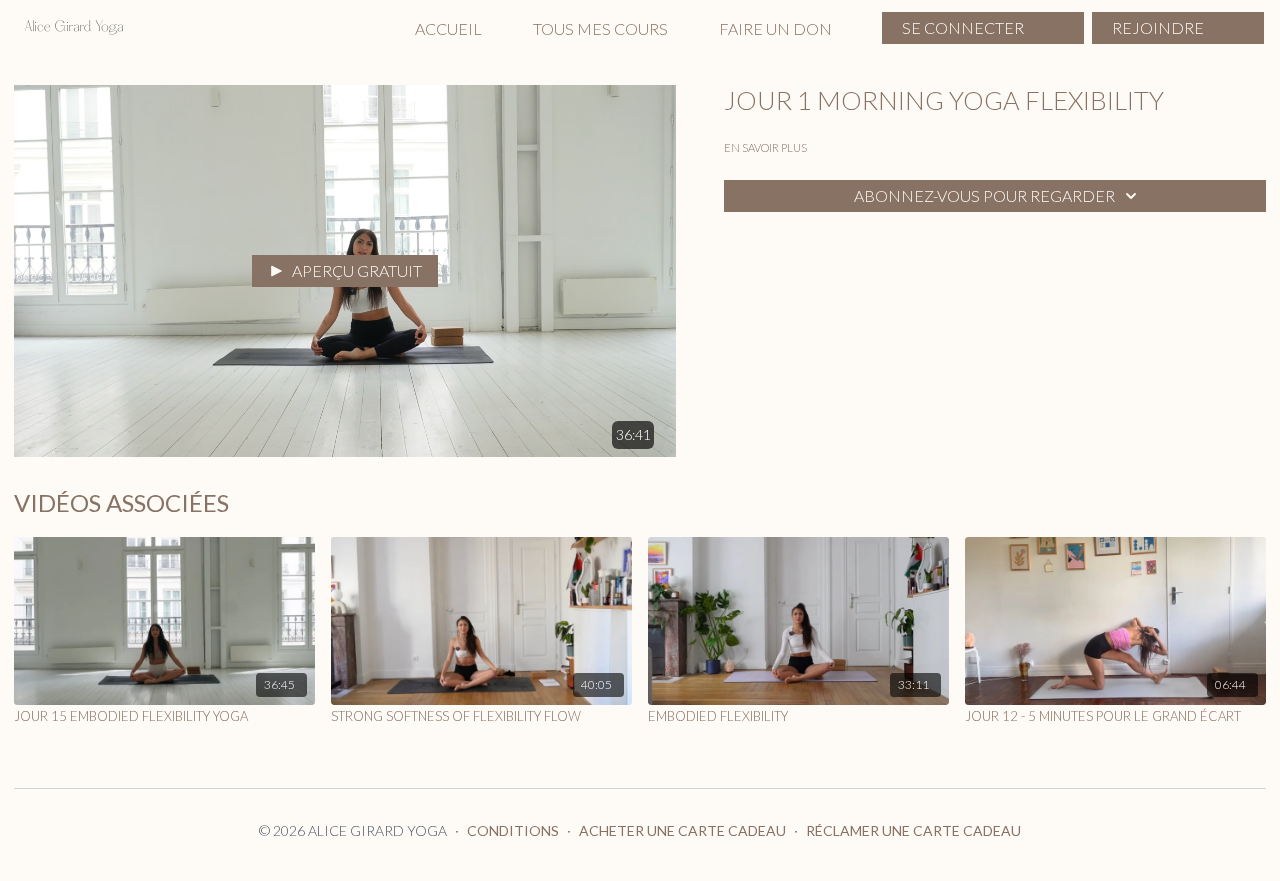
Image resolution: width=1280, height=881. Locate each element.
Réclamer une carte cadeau (913, 830)
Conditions (513, 830)
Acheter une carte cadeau (682, 830)
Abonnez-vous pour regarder (984, 195)
